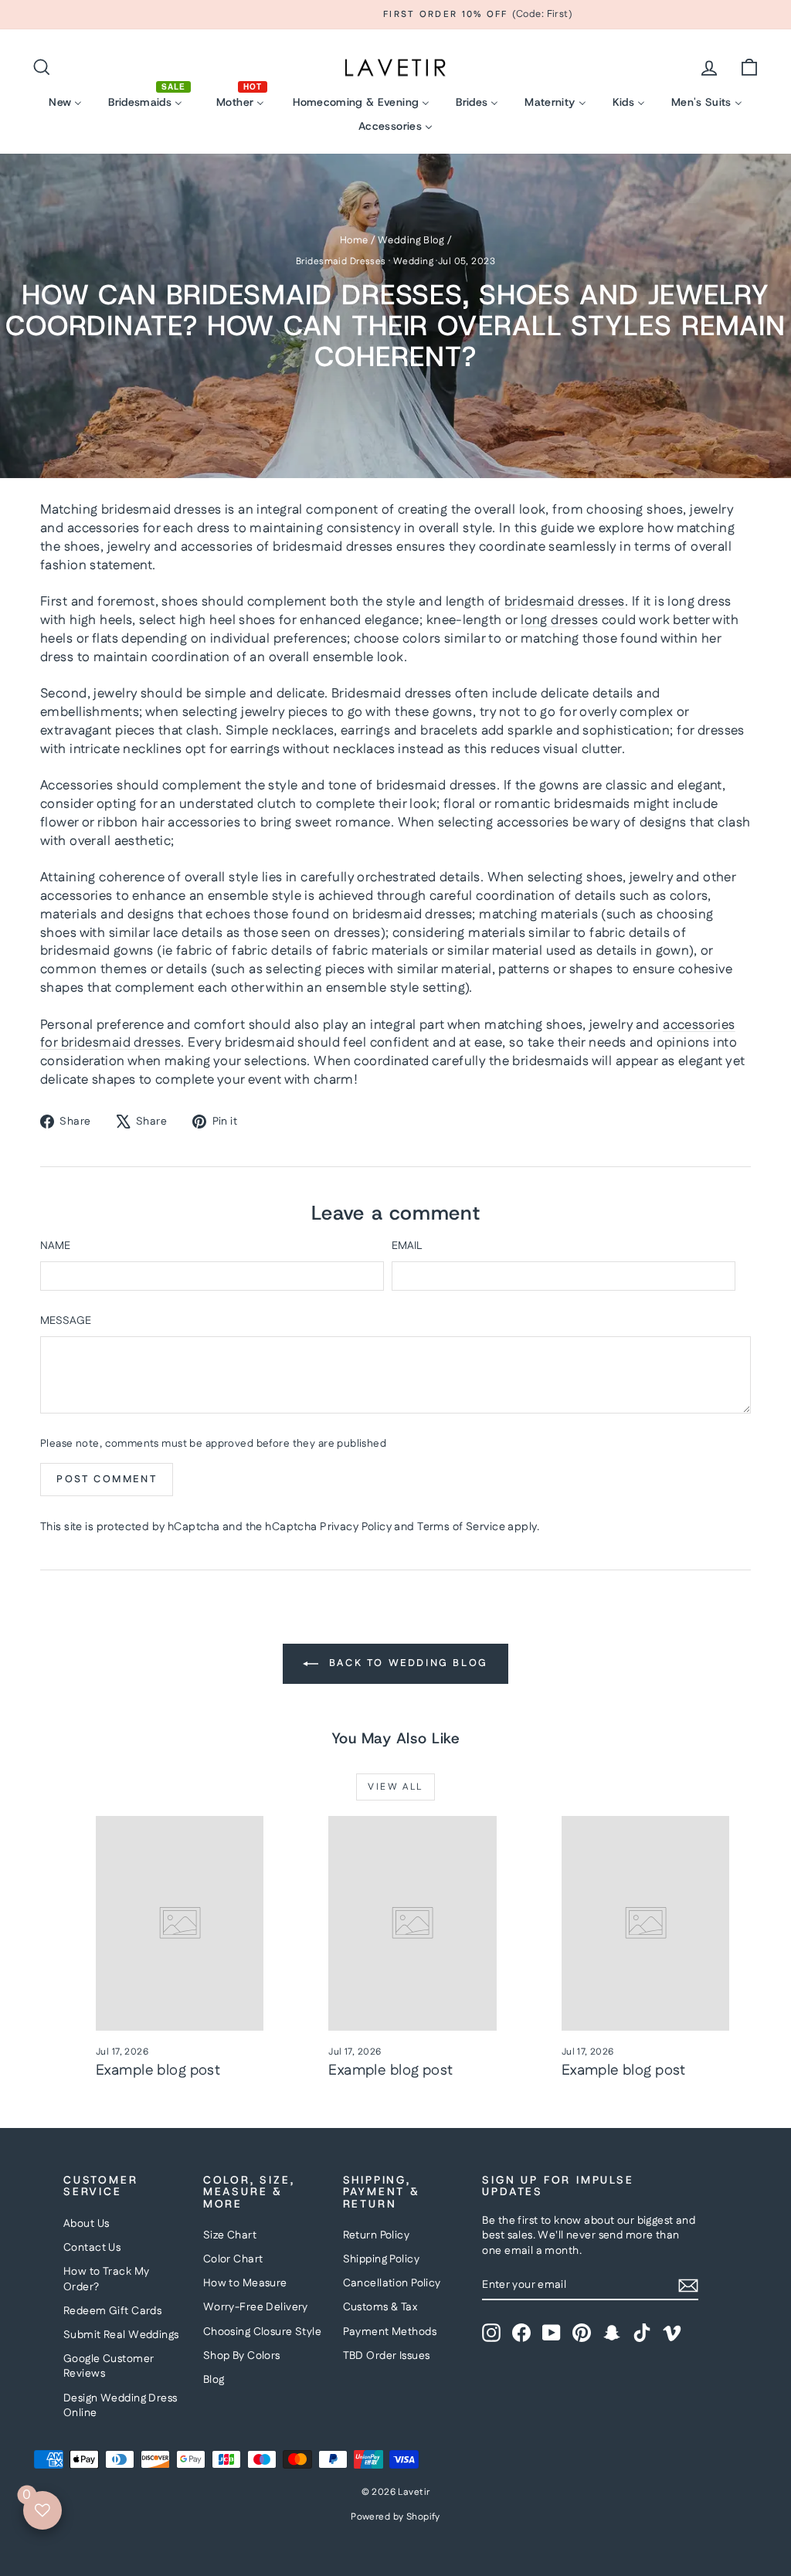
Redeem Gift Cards (112, 2311)
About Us (86, 2224)
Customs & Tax (380, 2307)
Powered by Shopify (395, 2517)
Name (55, 1246)
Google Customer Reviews (109, 2367)
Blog (214, 2380)
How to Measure (245, 2283)
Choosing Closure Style (262, 2332)
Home (354, 240)
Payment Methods (390, 2332)
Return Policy (377, 2235)
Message (66, 1321)
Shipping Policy (381, 2259)
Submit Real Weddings (121, 2335)
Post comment (107, 1479)
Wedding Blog (411, 240)
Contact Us (92, 2248)
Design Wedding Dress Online (121, 2406)
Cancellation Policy (392, 2283)
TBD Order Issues (387, 2356)
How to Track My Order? (106, 2279)
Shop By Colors (242, 2356)
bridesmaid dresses (565, 602)
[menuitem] (65, 102)
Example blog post (158, 2070)
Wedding (413, 261)
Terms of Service (461, 1527)
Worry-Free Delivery (256, 2307)
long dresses (559, 620)
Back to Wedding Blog (406, 1663)
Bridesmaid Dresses (341, 261)
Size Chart (230, 2235)
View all (395, 1787)
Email (407, 1246)
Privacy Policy (356, 1527)
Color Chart (233, 2259)
